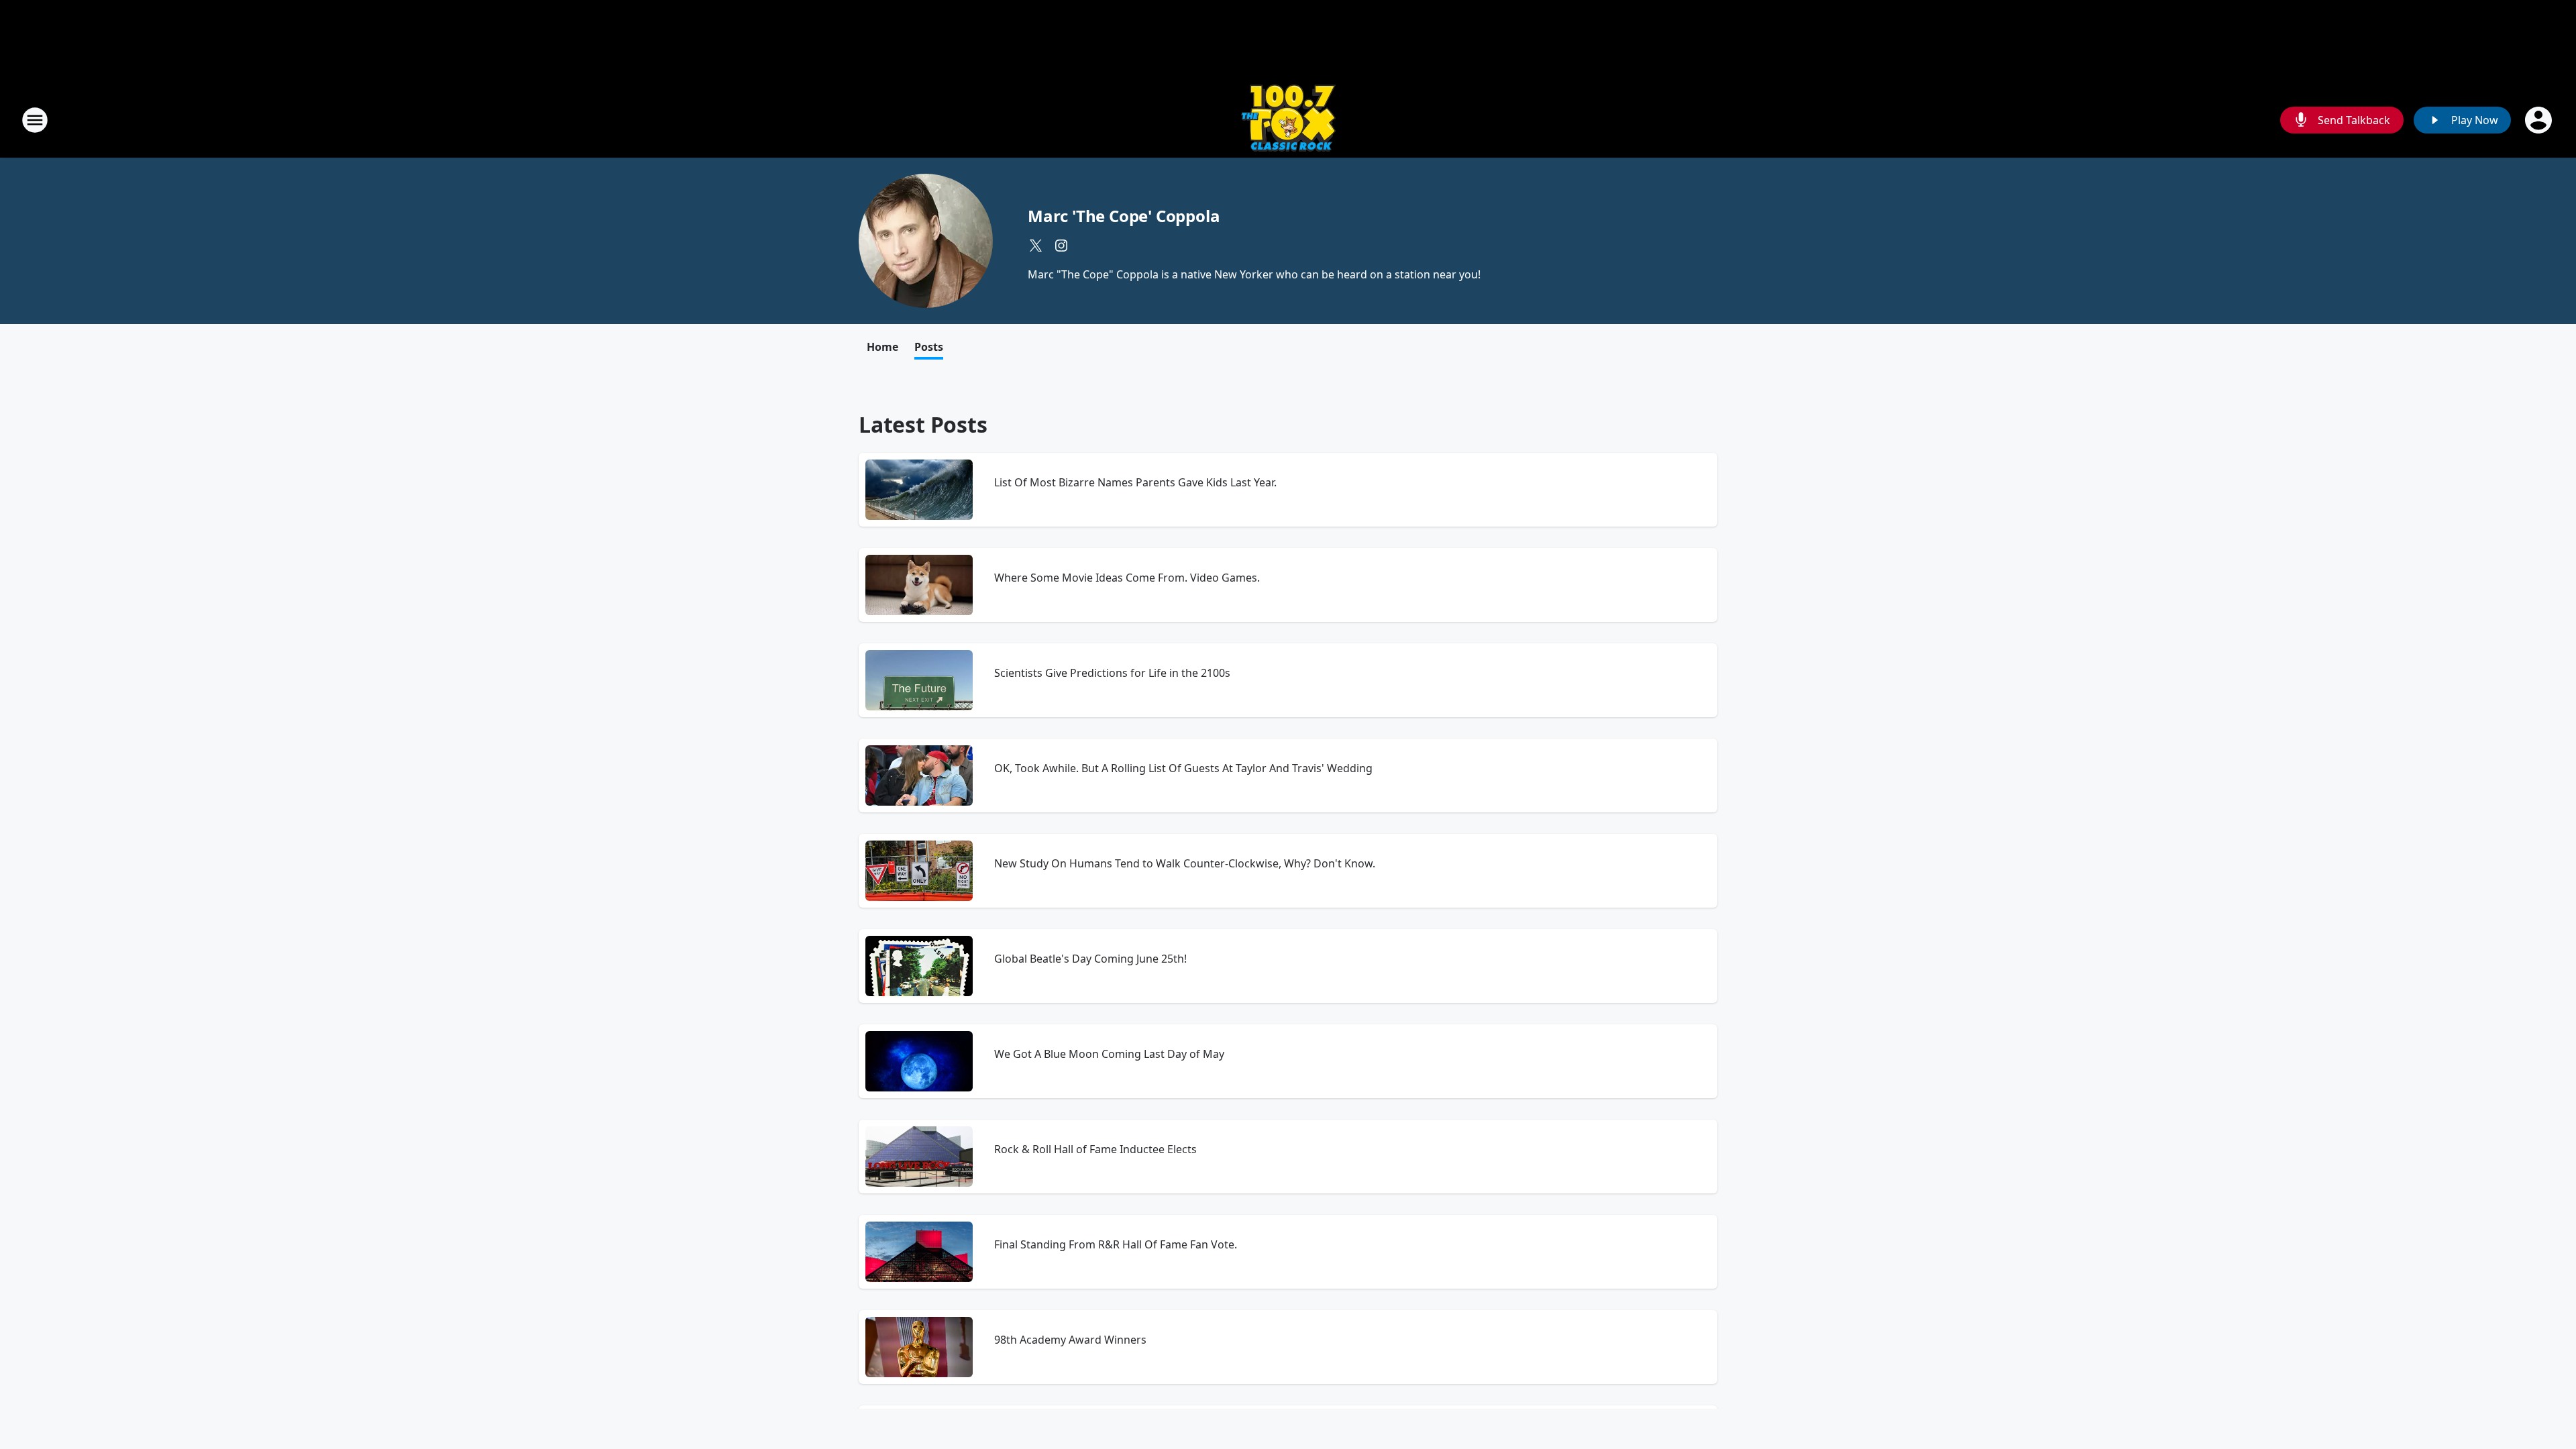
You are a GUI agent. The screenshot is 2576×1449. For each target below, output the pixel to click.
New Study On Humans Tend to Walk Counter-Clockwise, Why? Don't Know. (1185, 863)
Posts (929, 347)
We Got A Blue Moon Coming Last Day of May (1109, 1054)
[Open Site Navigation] (35, 120)
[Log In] (2540, 120)
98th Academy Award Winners (1070, 1340)
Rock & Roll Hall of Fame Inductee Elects (1095, 1149)
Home (882, 347)
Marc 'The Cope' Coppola (1124, 216)
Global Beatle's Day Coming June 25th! (1090, 959)
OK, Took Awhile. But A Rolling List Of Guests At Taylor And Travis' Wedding (1183, 768)
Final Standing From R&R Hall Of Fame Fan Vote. (1116, 1244)
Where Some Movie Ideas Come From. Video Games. (1127, 578)
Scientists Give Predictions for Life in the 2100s (1112, 673)
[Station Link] (1288, 120)
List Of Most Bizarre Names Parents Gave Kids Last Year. (1135, 482)
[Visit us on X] (1036, 246)
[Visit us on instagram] (1061, 246)
